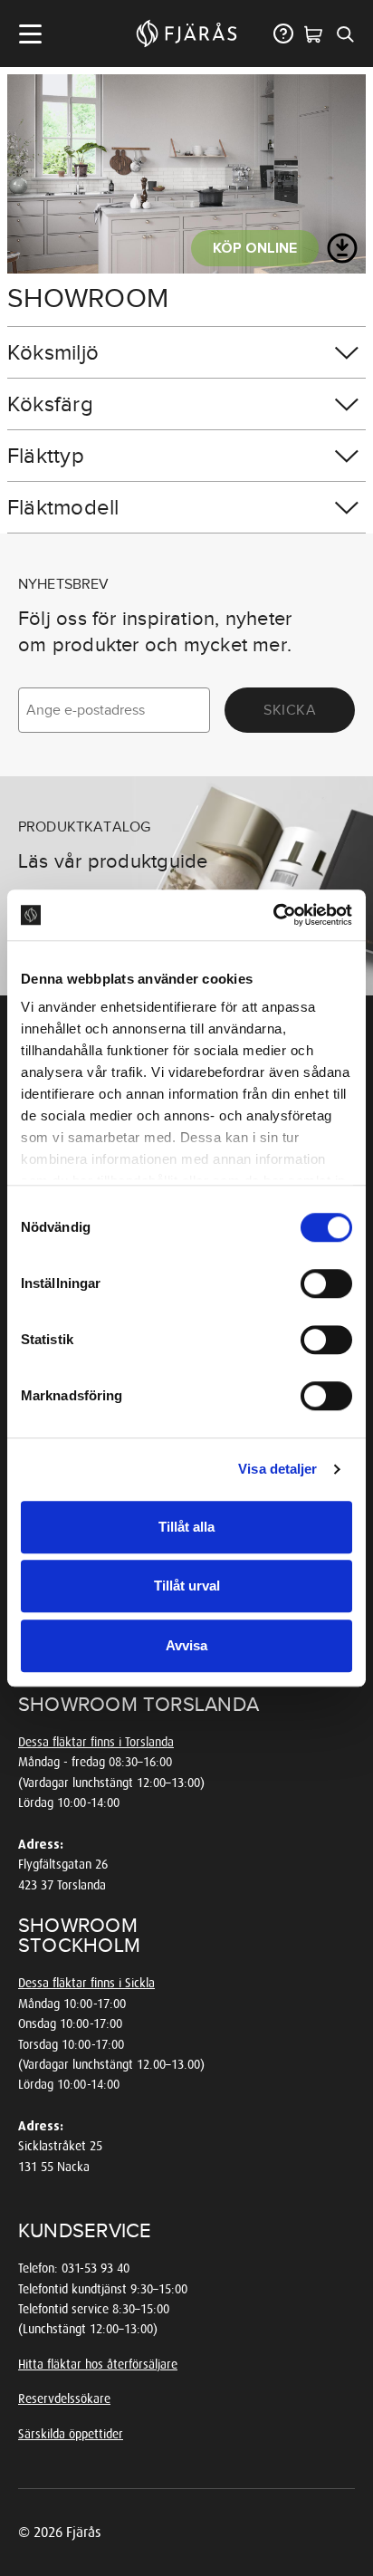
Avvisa (186, 1645)
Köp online (255, 248)
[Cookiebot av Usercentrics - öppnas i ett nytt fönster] (273, 915)
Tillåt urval (187, 1586)
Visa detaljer (277, 1469)
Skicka (290, 710)
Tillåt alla (186, 1527)
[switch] (326, 1283)
